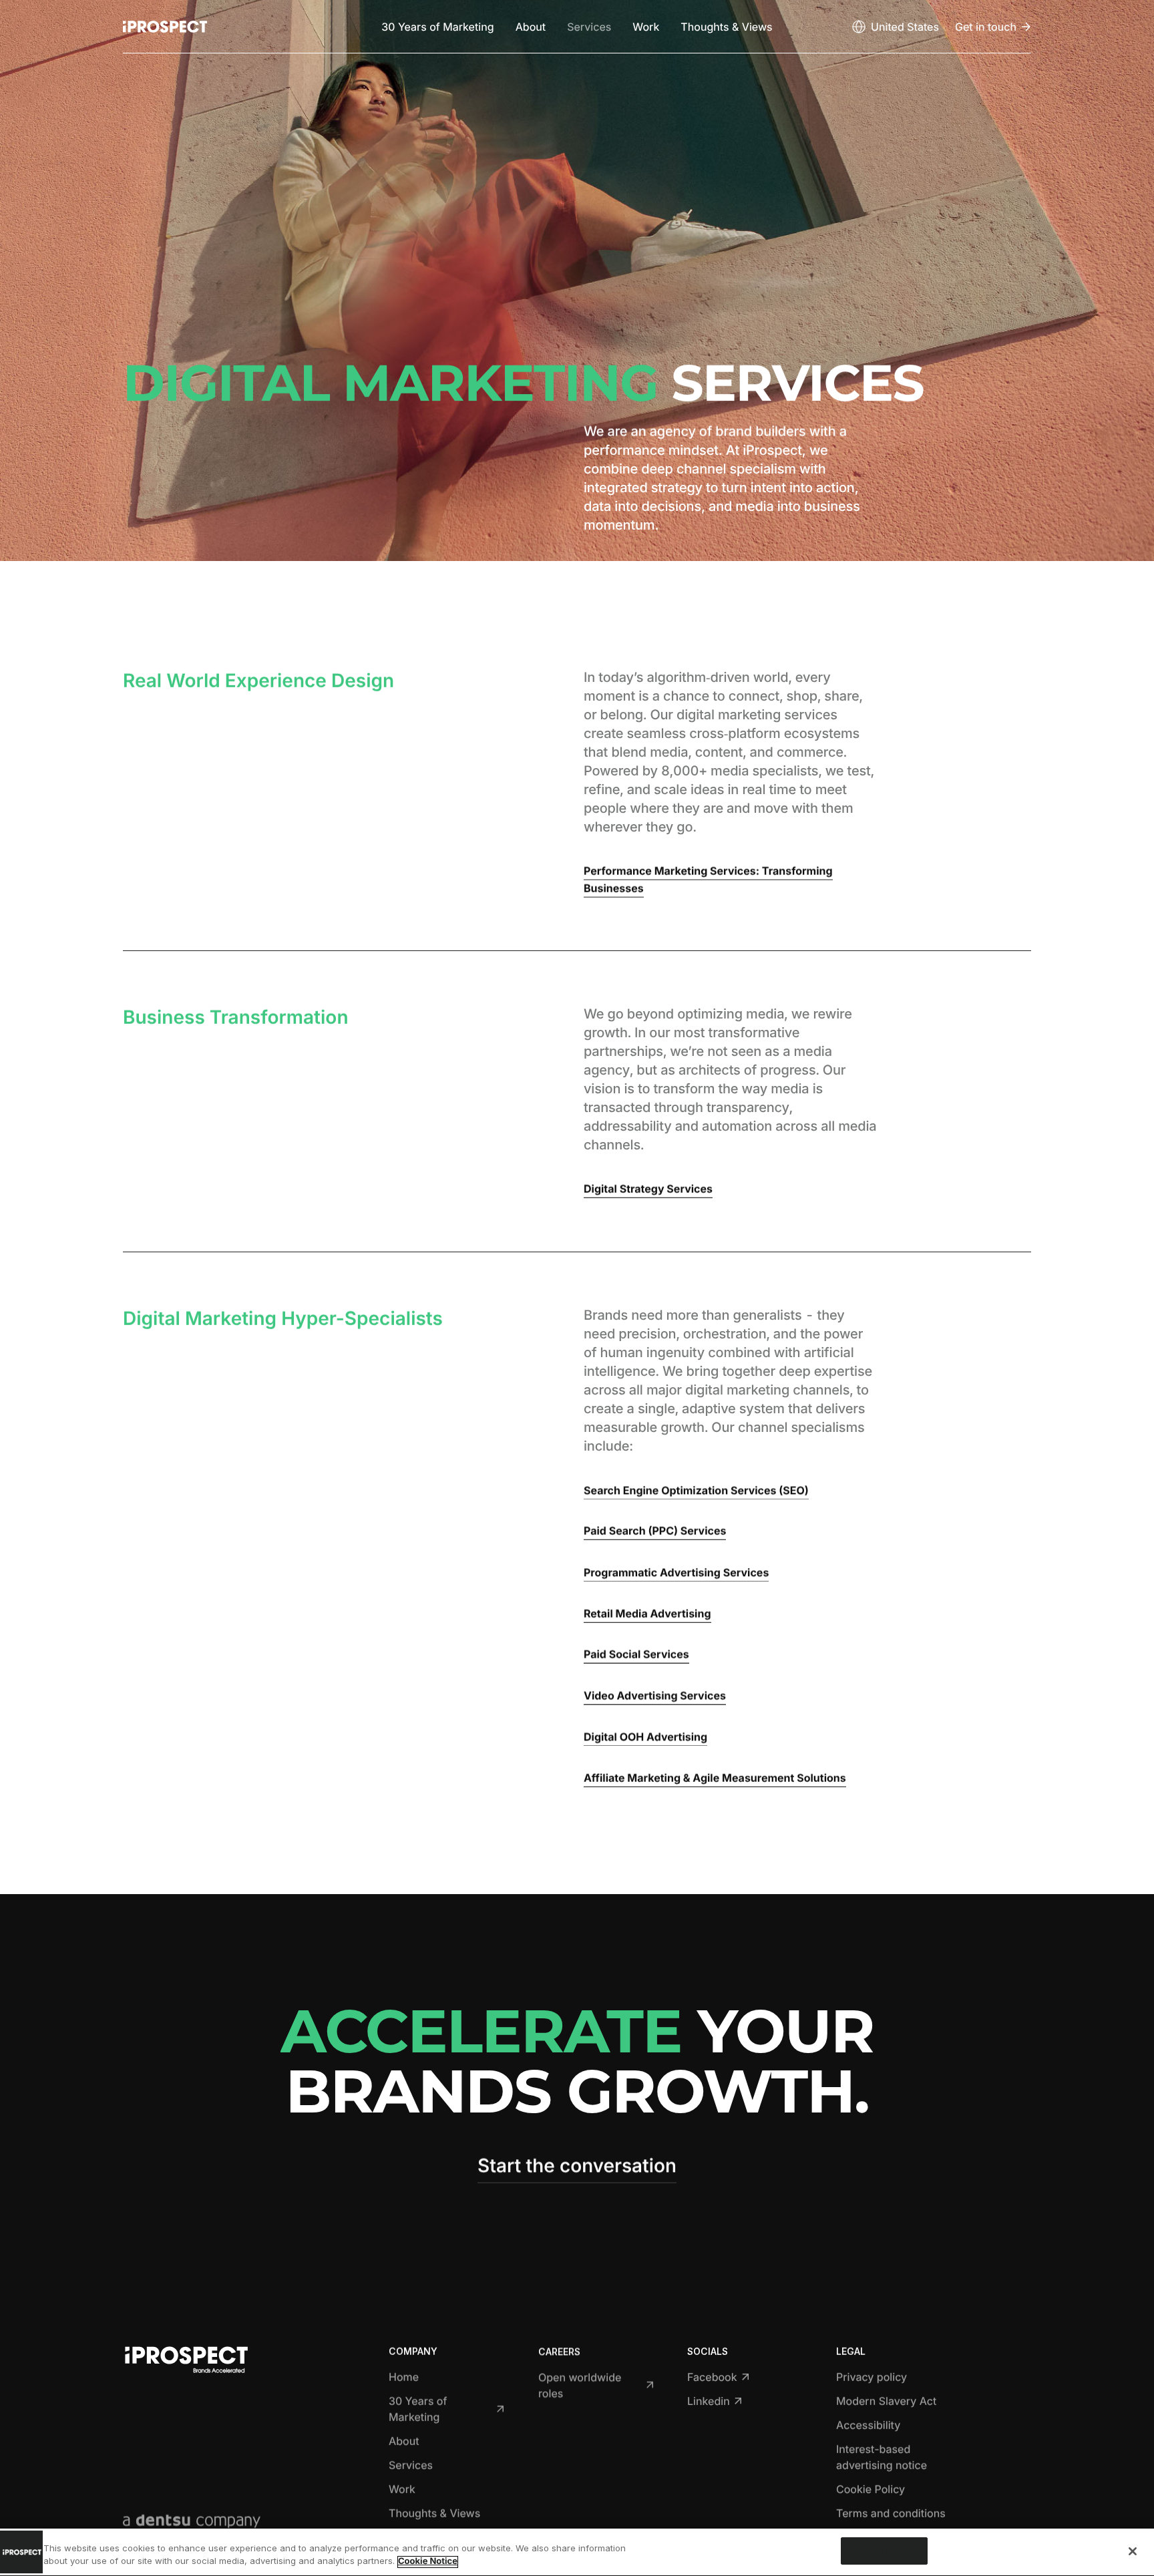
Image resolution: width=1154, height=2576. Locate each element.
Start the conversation (577, 2165)
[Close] (1133, 2551)
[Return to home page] (165, 27)
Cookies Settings (884, 2551)
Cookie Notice (428, 2562)
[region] (577, 2552)
